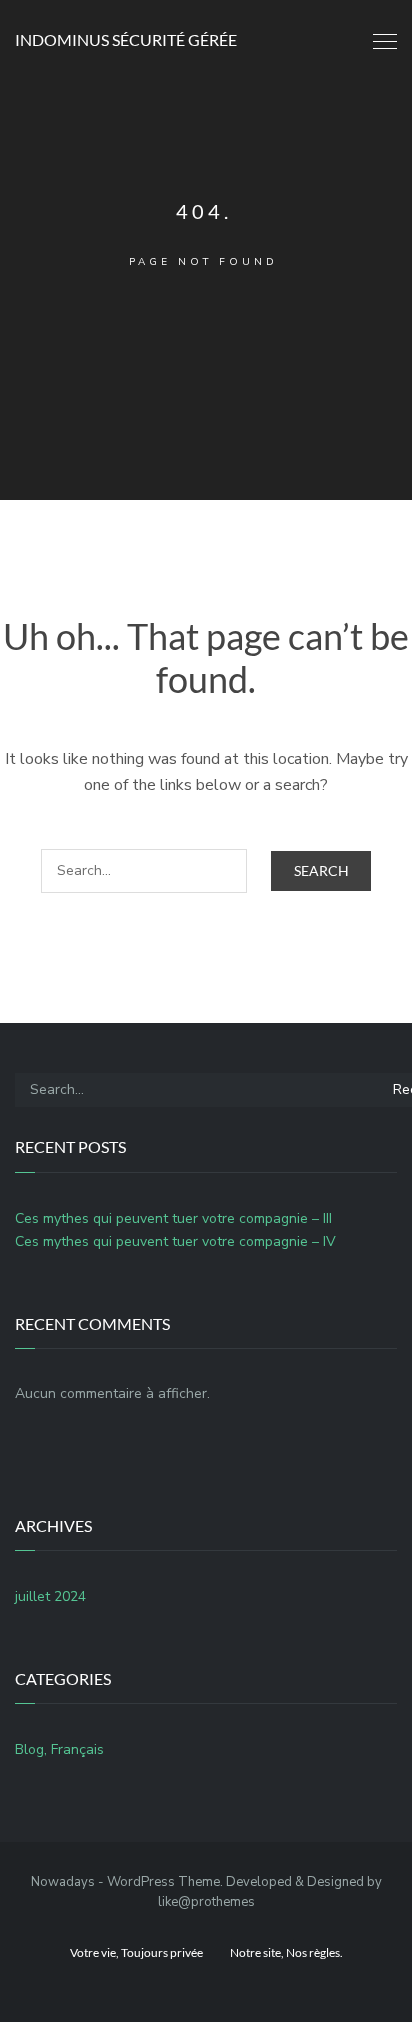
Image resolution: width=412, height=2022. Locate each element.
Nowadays (63, 1882)
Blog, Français (59, 1749)
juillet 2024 (50, 1596)
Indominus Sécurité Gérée (126, 39)
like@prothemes (206, 1902)
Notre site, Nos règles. (286, 1952)
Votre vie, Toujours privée (136, 1952)
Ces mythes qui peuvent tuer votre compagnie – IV (175, 1241)
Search (321, 870)
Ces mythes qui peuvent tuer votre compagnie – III (173, 1218)
